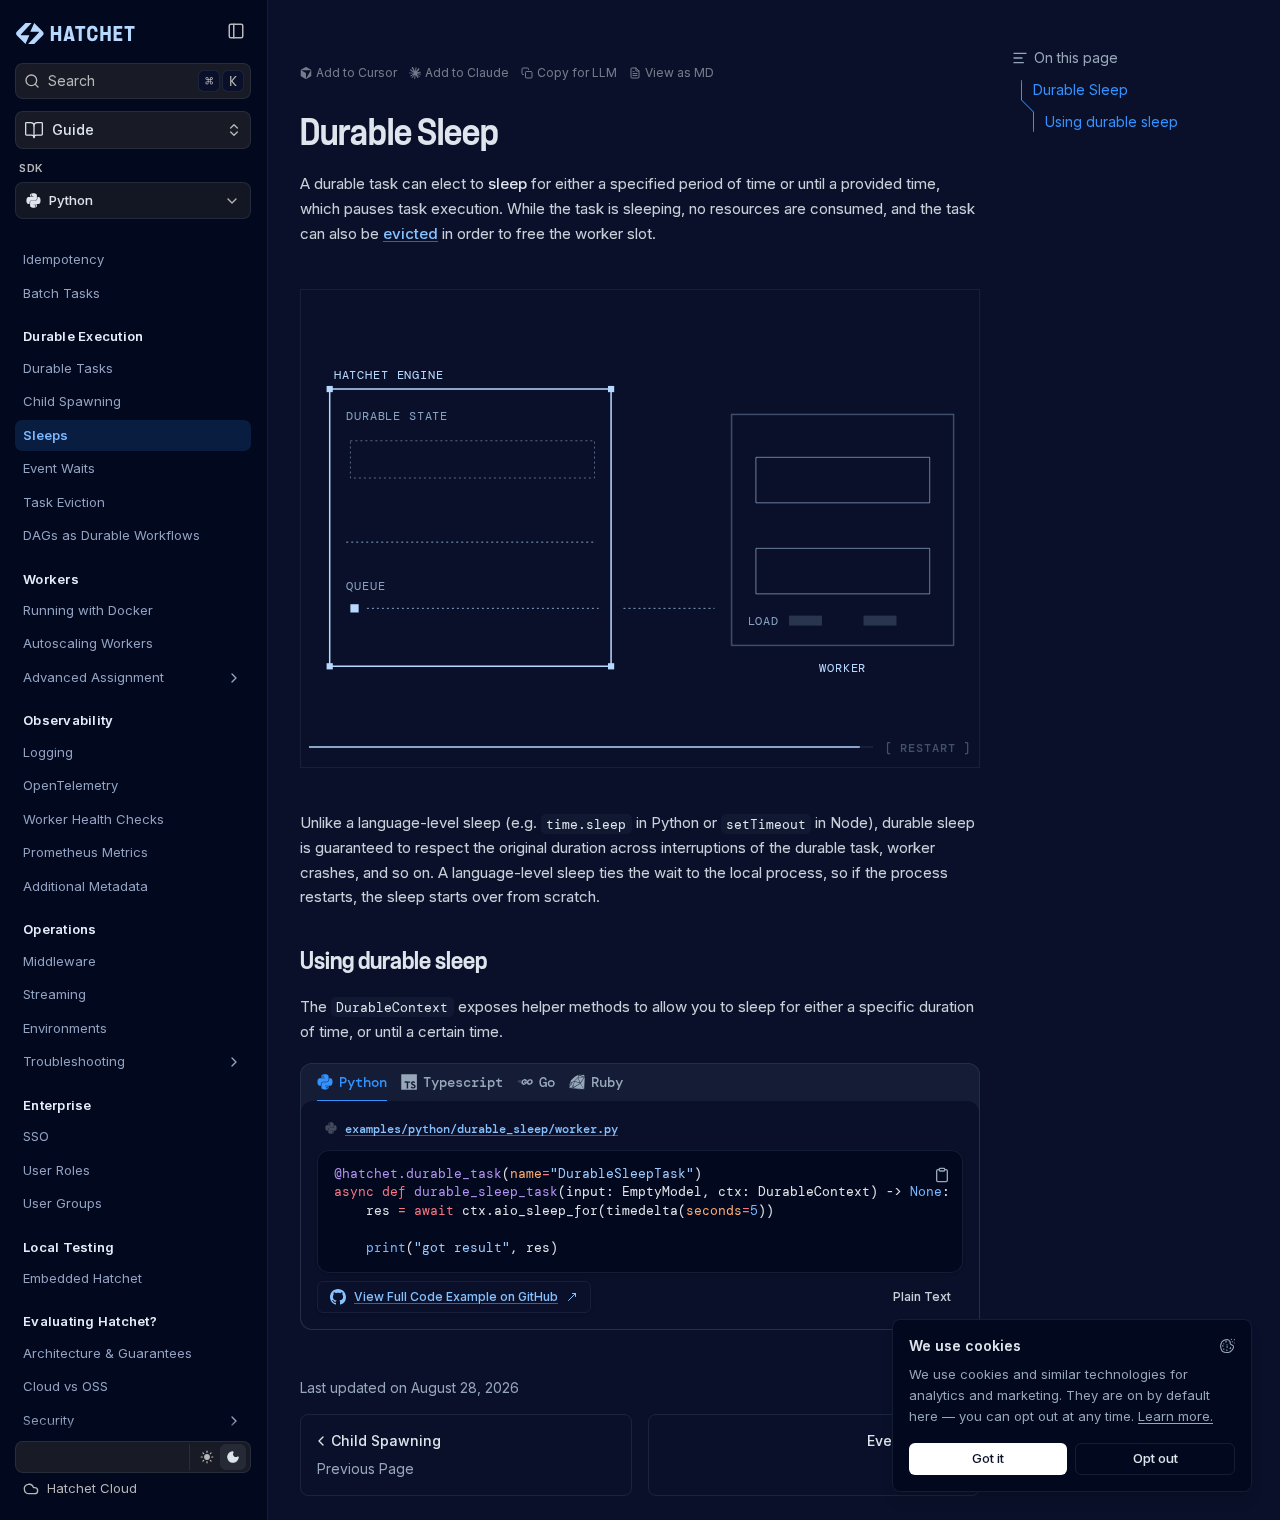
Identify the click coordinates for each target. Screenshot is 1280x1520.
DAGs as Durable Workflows (111, 535)
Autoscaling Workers (88, 644)
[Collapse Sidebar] (236, 31)
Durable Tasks (68, 368)
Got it (988, 1458)
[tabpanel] (640, 1215)
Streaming (54, 995)
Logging (48, 752)
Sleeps (45, 435)
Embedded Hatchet (82, 1278)
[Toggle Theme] (219, 1457)
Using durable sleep (393, 961)
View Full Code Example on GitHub (456, 1296)
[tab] (352, 1082)
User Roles (56, 1170)
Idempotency (63, 260)
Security (48, 1420)
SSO (36, 1136)
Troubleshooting (74, 1062)
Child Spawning (72, 401)
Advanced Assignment (93, 677)
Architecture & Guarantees (107, 1353)
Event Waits (59, 468)
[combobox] (133, 201)
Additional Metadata (85, 886)
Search (142, 81)
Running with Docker (88, 610)
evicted (410, 233)
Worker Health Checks (93, 819)
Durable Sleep (399, 133)
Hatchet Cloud (92, 1488)
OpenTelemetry (70, 786)
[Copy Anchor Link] (515, 134)
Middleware (59, 961)
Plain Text (922, 1296)
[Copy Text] (942, 1175)
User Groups (62, 1203)
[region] (640, 1211)
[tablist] (640, 1082)
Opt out (1155, 1458)
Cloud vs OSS (65, 1387)
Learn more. (1175, 1416)
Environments (65, 1028)
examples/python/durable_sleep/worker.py (481, 1129)
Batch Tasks (61, 293)
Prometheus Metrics (85, 853)
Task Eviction (64, 502)
